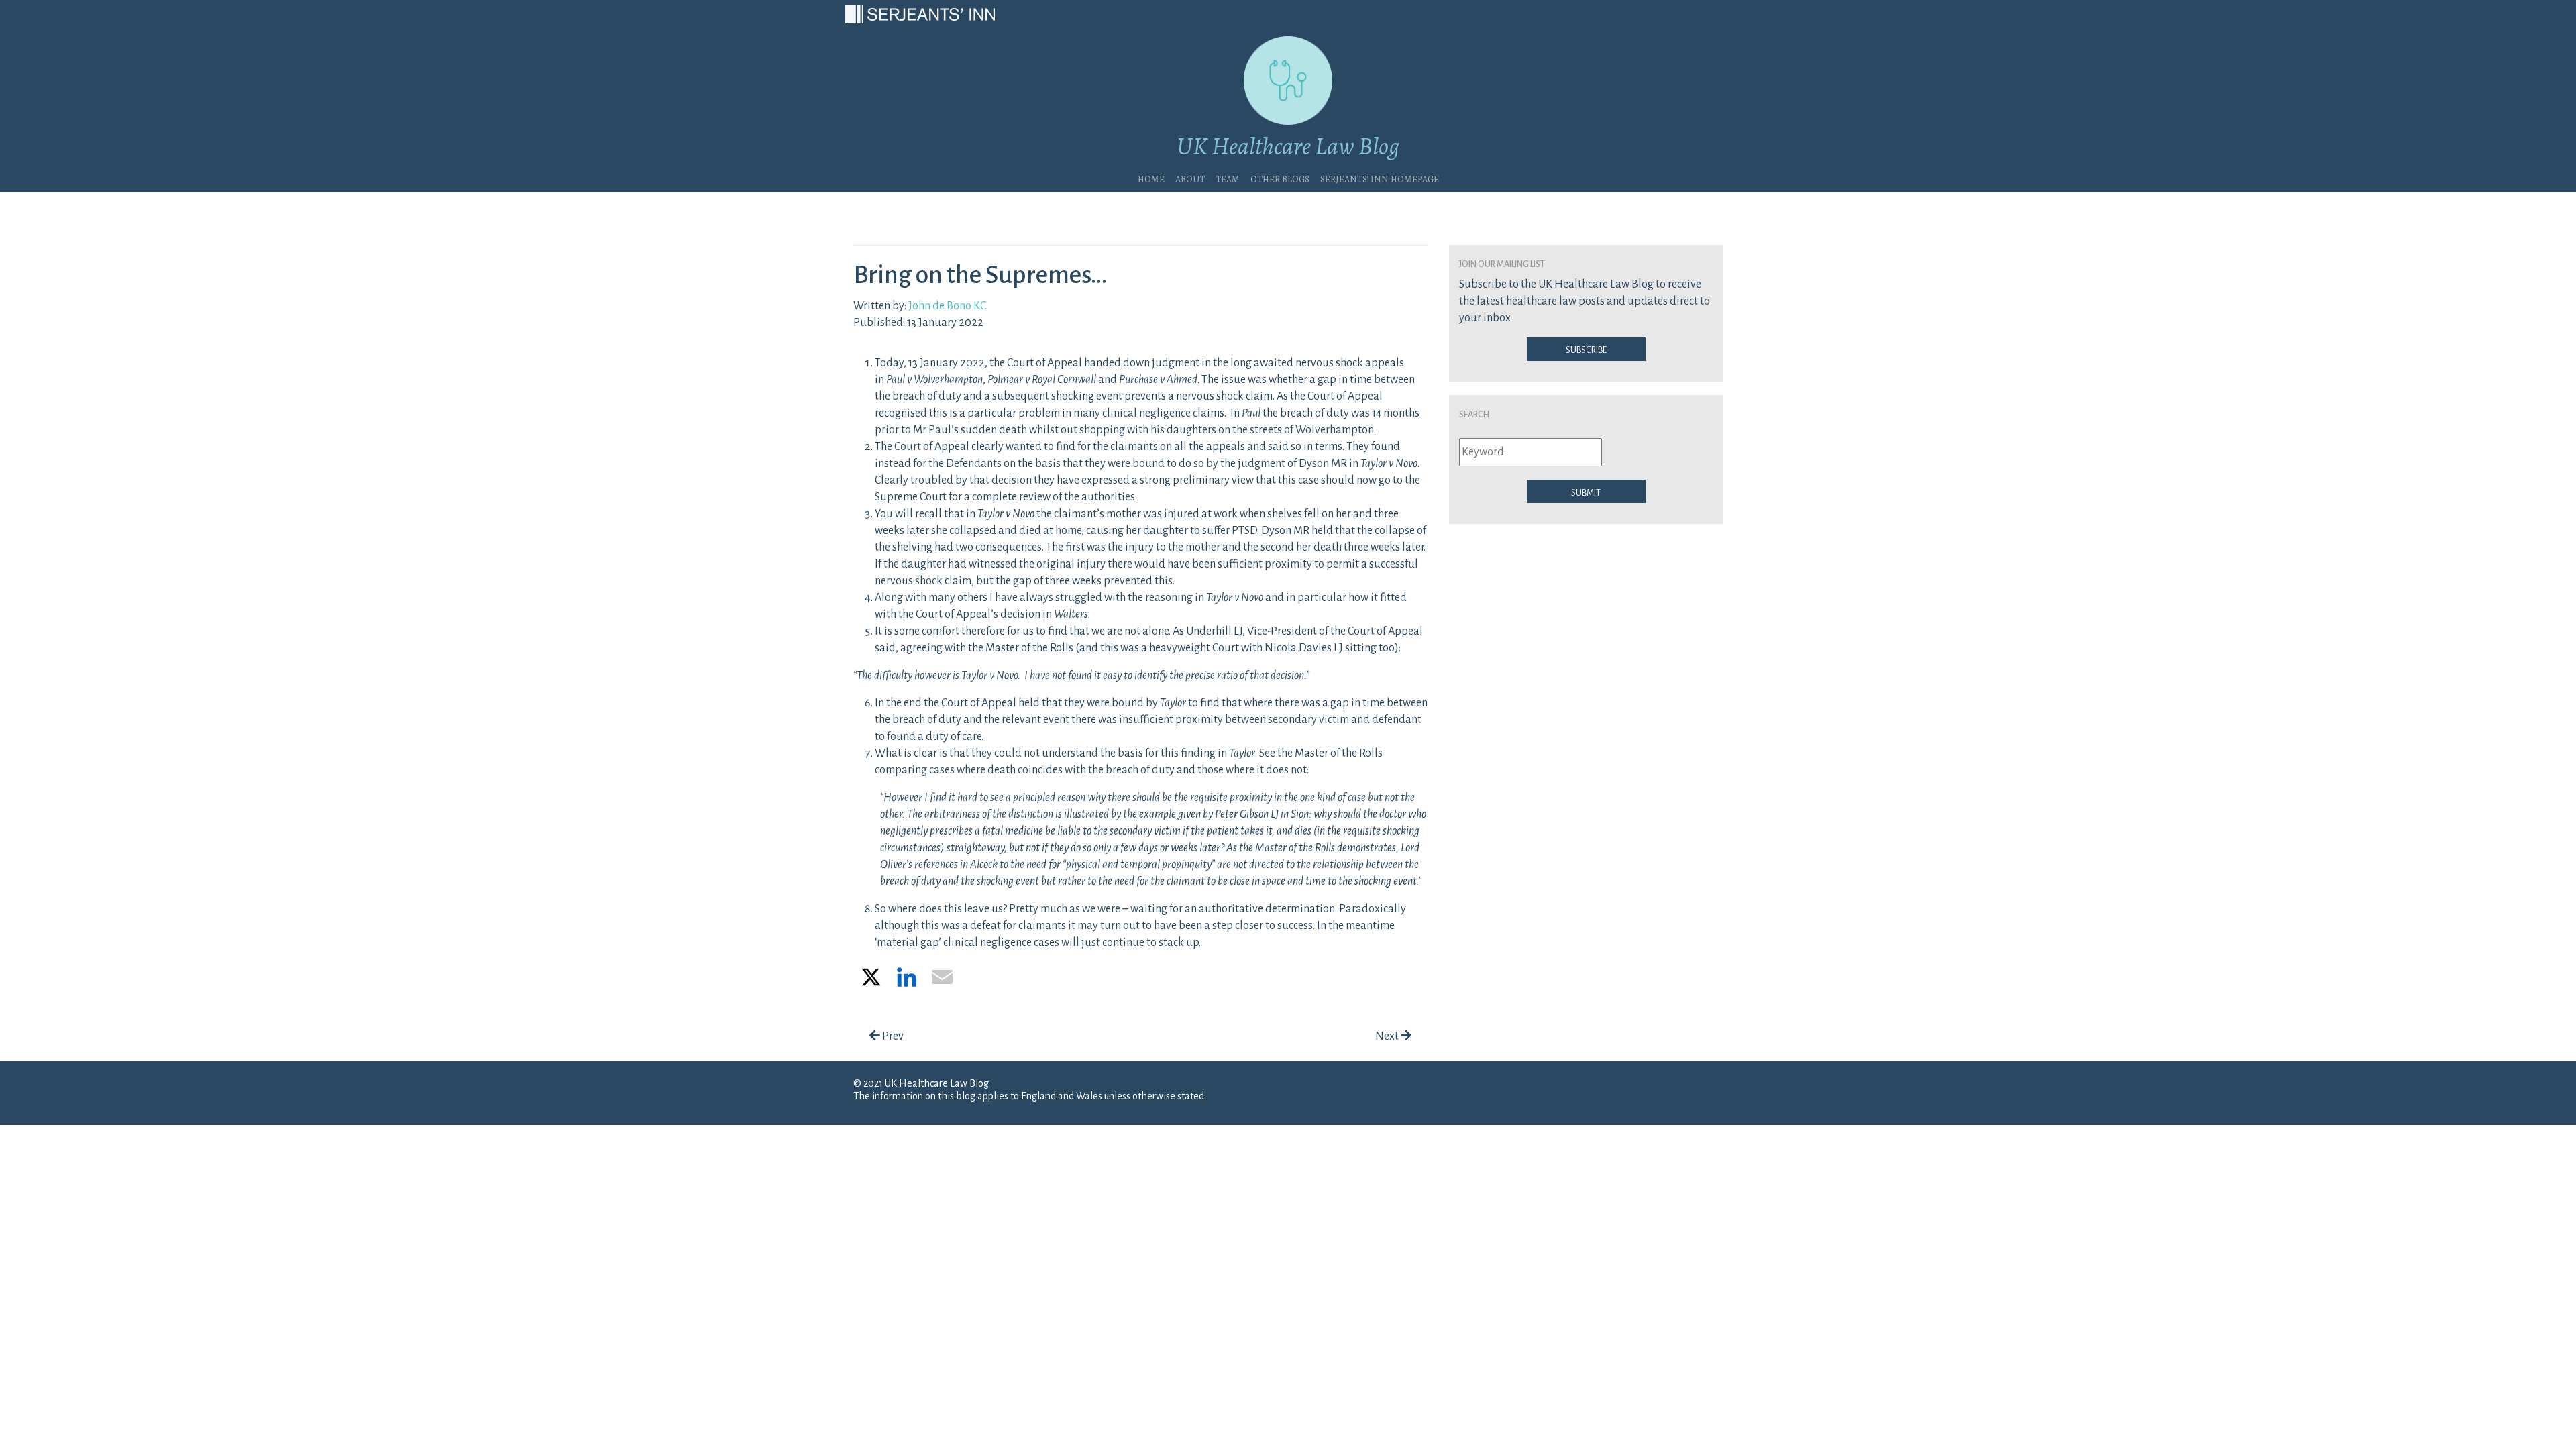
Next (1388, 1036)
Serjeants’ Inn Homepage (1380, 178)
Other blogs (1280, 178)
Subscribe (1586, 349)
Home (1151, 178)
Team (1228, 178)
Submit (1586, 492)
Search (1474, 413)
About (1190, 178)
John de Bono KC (947, 306)
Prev (892, 1036)
